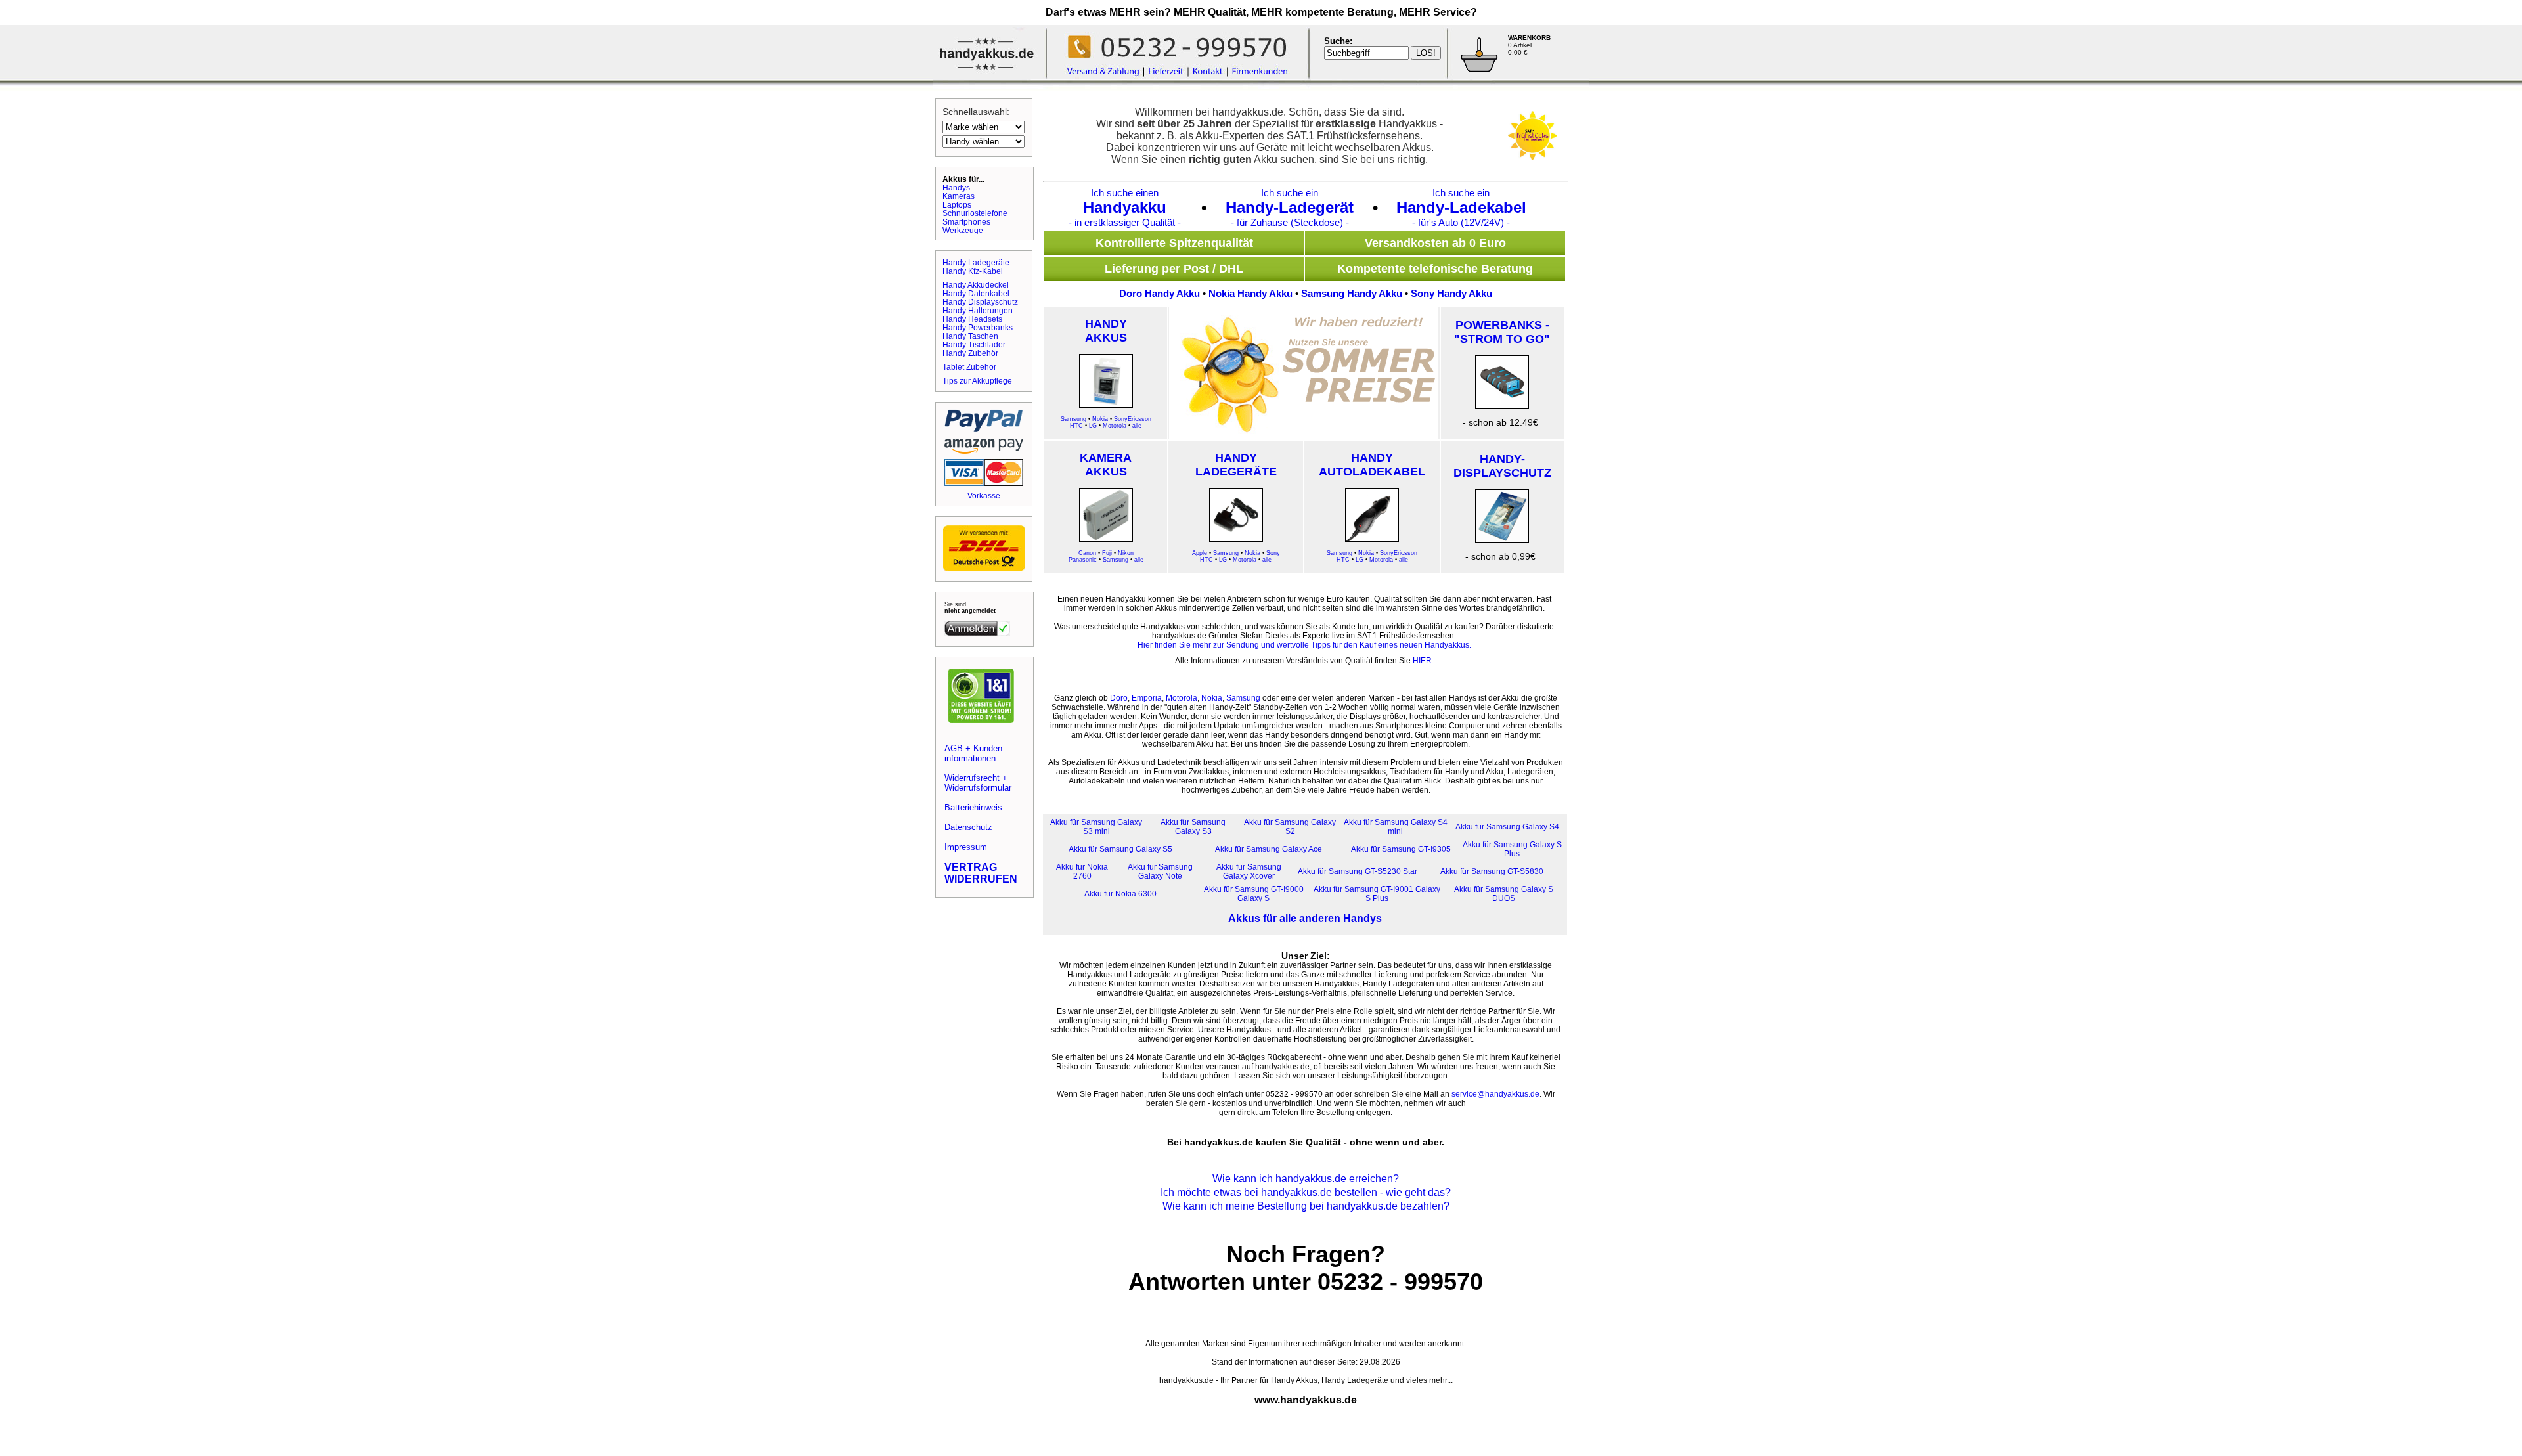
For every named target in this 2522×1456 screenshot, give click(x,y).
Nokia (1100, 419)
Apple (1200, 553)
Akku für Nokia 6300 (1120, 894)
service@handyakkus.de (1495, 1094)
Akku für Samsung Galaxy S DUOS (1504, 894)
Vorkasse (984, 496)
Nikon (1126, 553)
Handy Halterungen (978, 310)
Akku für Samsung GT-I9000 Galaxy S (1254, 894)
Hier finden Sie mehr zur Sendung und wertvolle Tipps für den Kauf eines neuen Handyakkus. (1304, 645)
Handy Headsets (972, 319)
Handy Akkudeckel (976, 285)
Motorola (1115, 426)
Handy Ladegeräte (976, 262)
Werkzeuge (963, 230)
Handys (956, 188)
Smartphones (966, 222)
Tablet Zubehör (969, 367)
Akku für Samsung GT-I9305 (1401, 849)
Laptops (957, 205)
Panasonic (1083, 560)
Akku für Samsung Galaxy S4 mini (1396, 827)
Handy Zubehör (970, 353)
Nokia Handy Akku (1250, 293)
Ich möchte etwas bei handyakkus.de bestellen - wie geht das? (1306, 1192)
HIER (1422, 661)
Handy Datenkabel (976, 293)
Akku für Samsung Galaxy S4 (1507, 827)
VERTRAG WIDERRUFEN (981, 873)
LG (1093, 426)
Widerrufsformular (978, 788)
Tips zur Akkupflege (977, 381)
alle (1137, 426)
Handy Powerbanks (978, 327)
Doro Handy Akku (1160, 293)
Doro (1119, 698)
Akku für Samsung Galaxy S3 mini (1096, 827)
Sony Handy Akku (1451, 293)
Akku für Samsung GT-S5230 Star (1358, 871)
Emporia (1147, 698)
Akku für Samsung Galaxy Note (1160, 871)
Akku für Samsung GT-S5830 (1492, 871)
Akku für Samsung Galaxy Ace (1269, 849)
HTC (1076, 426)
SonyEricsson (1133, 419)
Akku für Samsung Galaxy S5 (1120, 849)
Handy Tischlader (974, 344)
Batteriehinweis (973, 807)
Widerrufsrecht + (976, 778)
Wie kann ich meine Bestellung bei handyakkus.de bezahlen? (1306, 1206)
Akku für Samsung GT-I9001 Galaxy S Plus (1377, 894)
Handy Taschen (970, 336)
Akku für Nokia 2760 (1082, 871)
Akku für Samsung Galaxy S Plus (1512, 849)
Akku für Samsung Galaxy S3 (1193, 827)
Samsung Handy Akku (1352, 293)
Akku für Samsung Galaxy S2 (1290, 827)
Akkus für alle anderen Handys (1305, 918)
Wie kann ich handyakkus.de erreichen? (1306, 1179)
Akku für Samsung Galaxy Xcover (1249, 871)
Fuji (1107, 553)
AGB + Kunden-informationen (975, 753)
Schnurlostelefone (975, 213)
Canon (1087, 553)
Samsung (1073, 419)
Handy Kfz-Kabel (973, 271)
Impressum (966, 847)
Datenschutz (968, 827)
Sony (1273, 553)
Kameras (959, 196)
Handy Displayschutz (980, 302)
